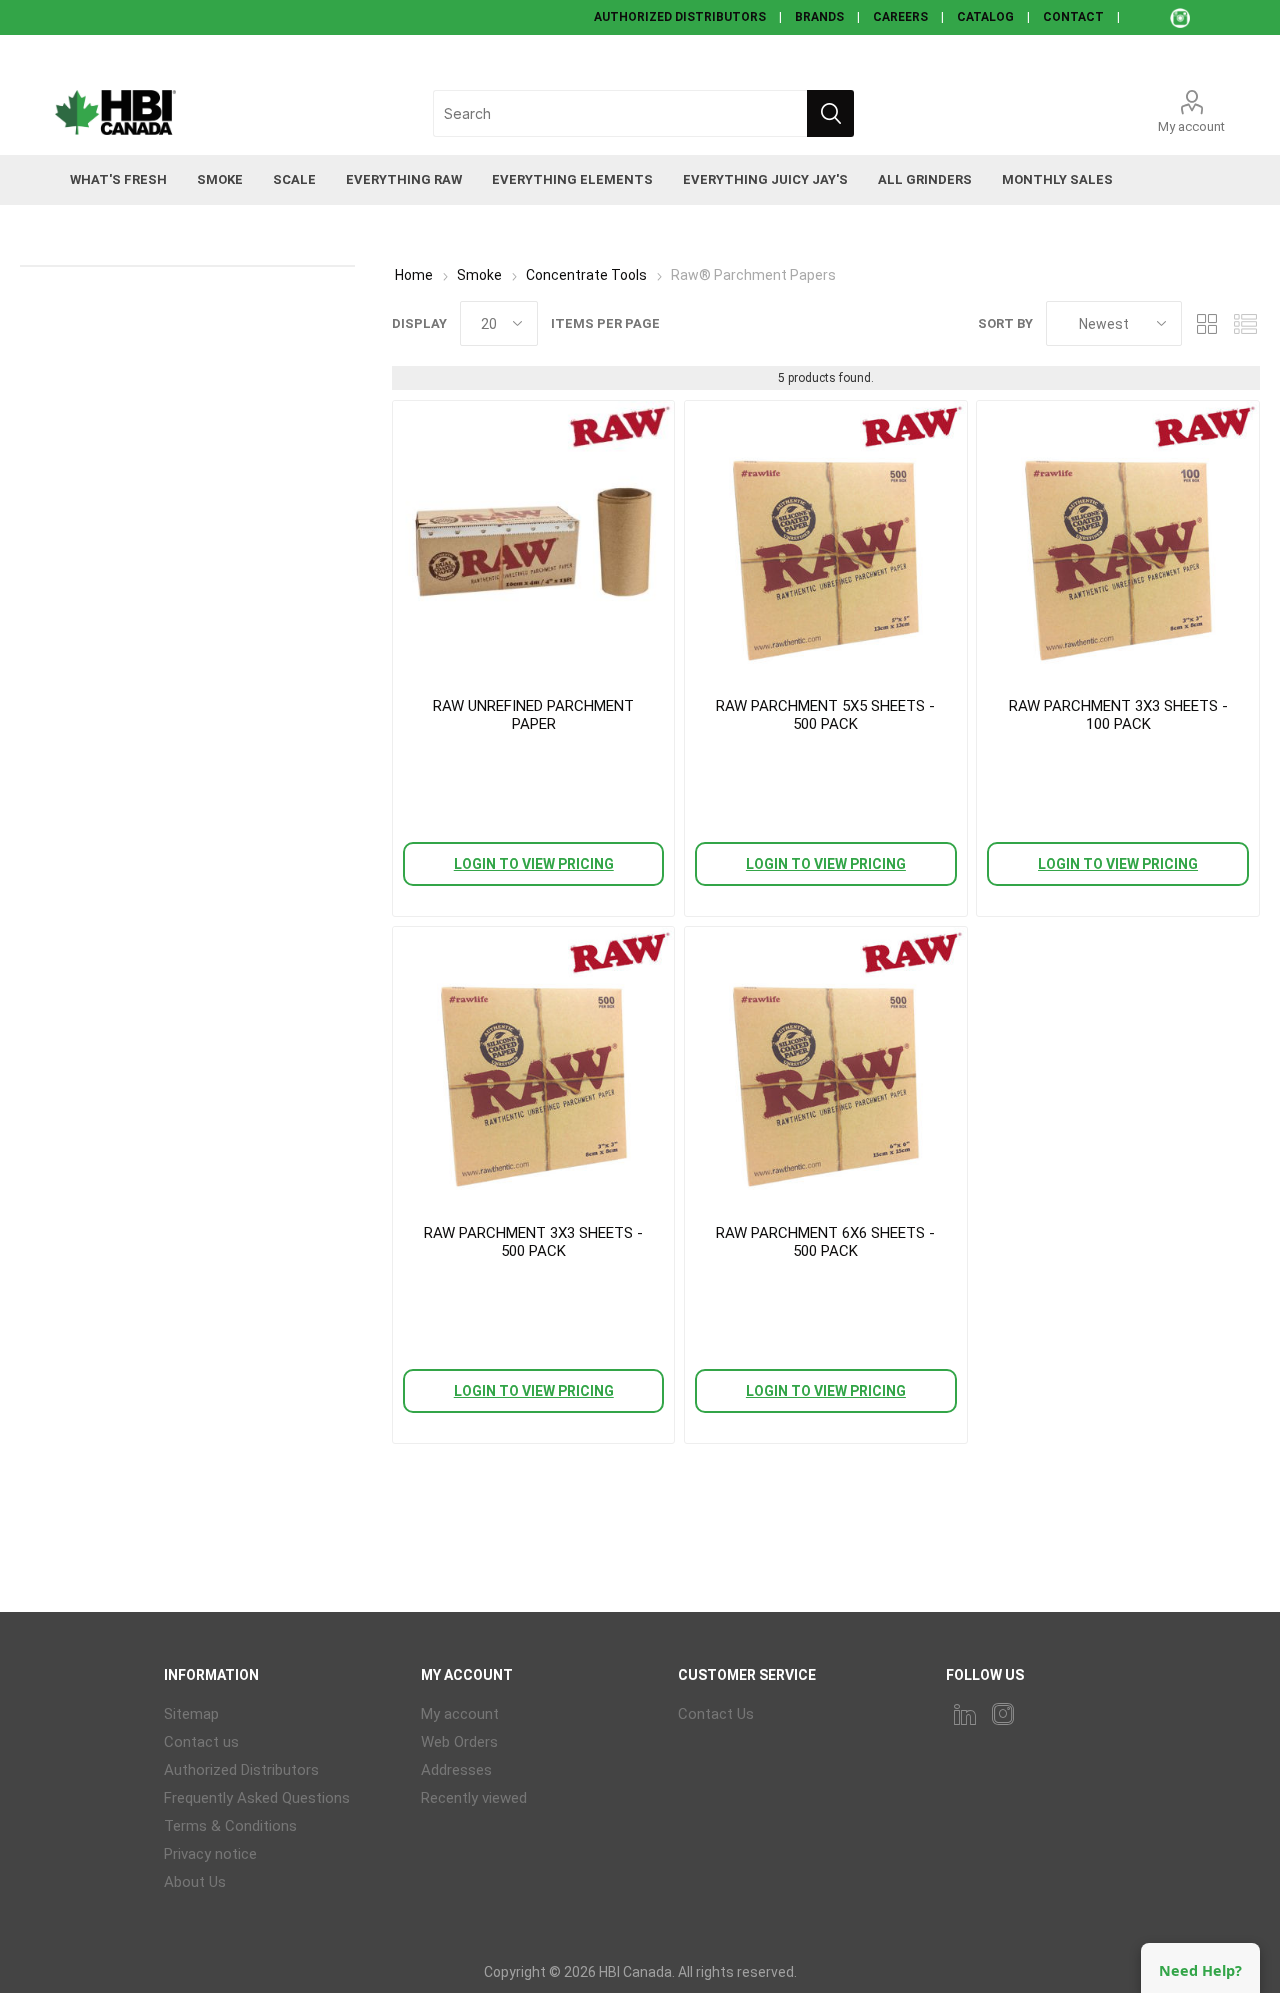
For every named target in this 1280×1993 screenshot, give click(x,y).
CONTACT (1073, 17)
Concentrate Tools (586, 275)
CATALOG (985, 17)
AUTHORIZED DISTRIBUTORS (680, 17)
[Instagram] (1003, 1714)
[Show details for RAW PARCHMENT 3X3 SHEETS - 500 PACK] (533, 1067)
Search (830, 113)
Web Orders (459, 1742)
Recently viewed (474, 1798)
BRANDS (819, 17)
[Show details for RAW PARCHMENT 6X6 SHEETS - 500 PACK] (825, 1067)
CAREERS (900, 17)
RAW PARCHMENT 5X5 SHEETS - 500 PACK (825, 715)
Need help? (1200, 1970)
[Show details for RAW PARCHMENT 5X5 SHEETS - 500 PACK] (825, 541)
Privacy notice (210, 1854)
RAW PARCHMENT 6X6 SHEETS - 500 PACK (825, 1242)
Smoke (479, 275)
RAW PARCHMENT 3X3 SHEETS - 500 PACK (533, 1242)
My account (1191, 126)
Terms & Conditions (230, 1826)
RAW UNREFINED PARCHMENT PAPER (533, 715)
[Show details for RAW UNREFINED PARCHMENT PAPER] (533, 541)
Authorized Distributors (241, 1770)
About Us (195, 1882)
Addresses (456, 1770)
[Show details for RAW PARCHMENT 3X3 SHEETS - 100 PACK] (1117, 541)
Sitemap (191, 1714)
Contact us (201, 1742)
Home (414, 275)
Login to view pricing (534, 864)
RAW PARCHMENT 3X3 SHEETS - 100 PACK (1118, 715)
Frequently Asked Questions (257, 1798)
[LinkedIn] (965, 1714)
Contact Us (716, 1714)
